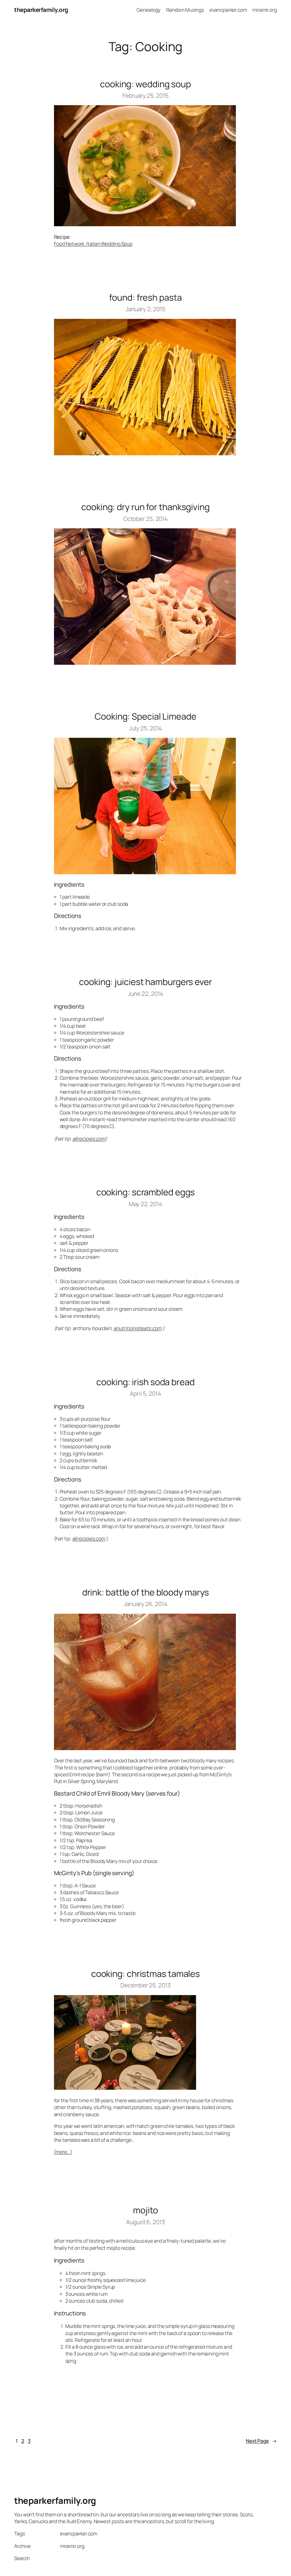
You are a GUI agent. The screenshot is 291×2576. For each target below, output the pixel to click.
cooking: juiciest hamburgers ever (145, 982)
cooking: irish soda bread (145, 1382)
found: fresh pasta (145, 297)
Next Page (261, 2441)
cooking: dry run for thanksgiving (145, 507)
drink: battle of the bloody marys (146, 1592)
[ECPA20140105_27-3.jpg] (145, 1748)
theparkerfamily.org (41, 10)
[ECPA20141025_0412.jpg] (145, 663)
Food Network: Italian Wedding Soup (93, 244)
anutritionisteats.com (137, 1328)
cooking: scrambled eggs (146, 1192)
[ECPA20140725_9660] (145, 872)
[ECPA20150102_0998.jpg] (145, 453)
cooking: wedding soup (145, 84)
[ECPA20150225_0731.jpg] (145, 224)
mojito (145, 2210)
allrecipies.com (89, 1139)
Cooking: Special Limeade (145, 716)
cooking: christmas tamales (145, 1974)
